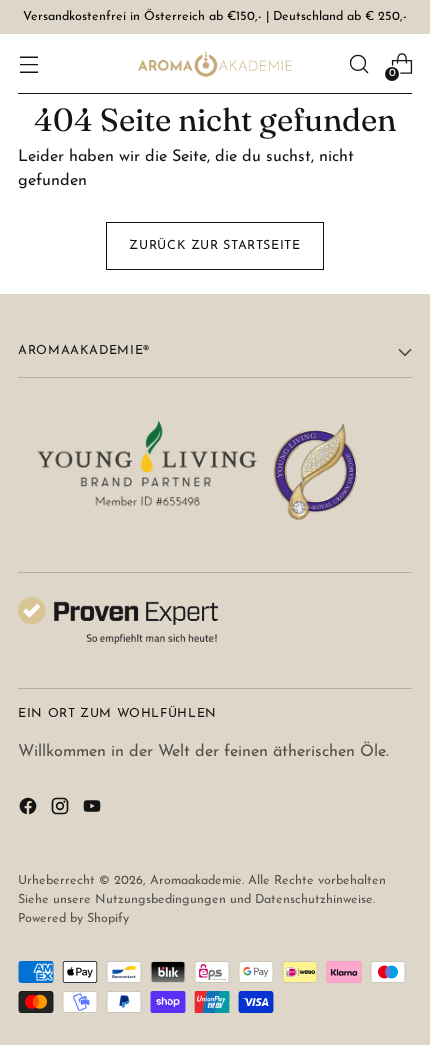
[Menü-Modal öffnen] (28, 64)
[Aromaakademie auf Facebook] (30, 810)
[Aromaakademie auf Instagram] (62, 810)
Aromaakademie (196, 881)
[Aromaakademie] (215, 64)
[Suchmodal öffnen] (358, 64)
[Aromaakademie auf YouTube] (94, 810)
